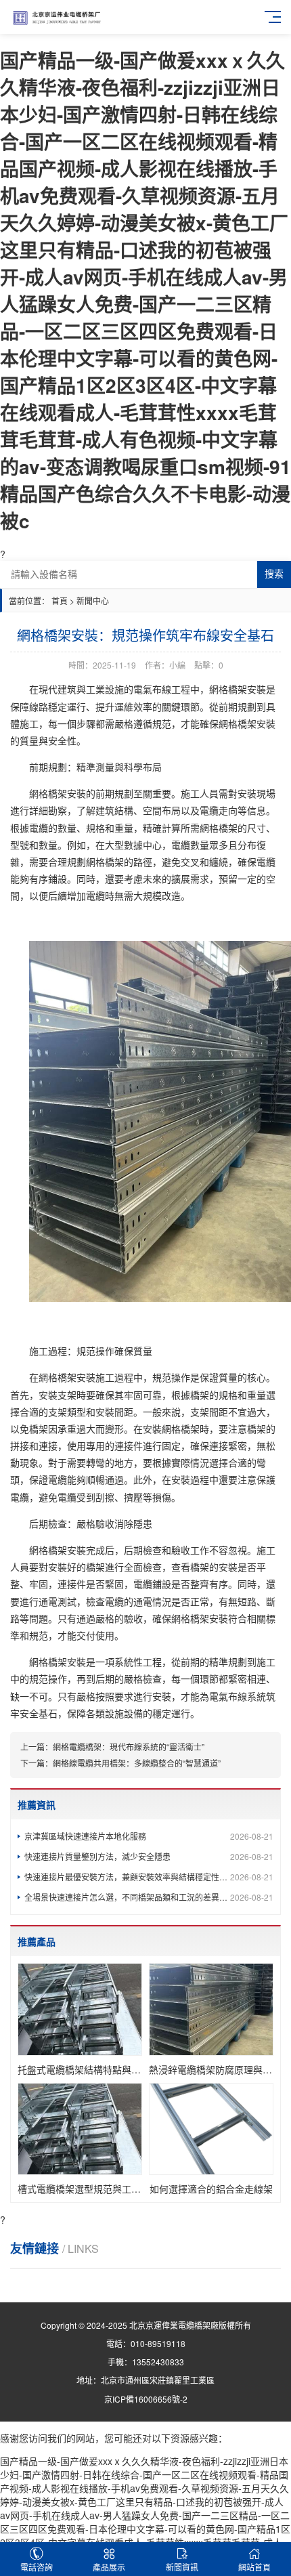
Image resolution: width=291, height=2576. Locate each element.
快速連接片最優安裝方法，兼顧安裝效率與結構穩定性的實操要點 (149, 1877)
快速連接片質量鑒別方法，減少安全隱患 (149, 1856)
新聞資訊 (182, 2567)
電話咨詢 (37, 2567)
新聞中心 (93, 600)
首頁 (60, 600)
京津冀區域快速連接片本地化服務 (149, 1836)
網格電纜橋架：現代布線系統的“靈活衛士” (129, 1747)
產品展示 (109, 2567)
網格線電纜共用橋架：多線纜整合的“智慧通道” (137, 1763)
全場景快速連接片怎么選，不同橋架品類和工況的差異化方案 (149, 1897)
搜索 (274, 574)
